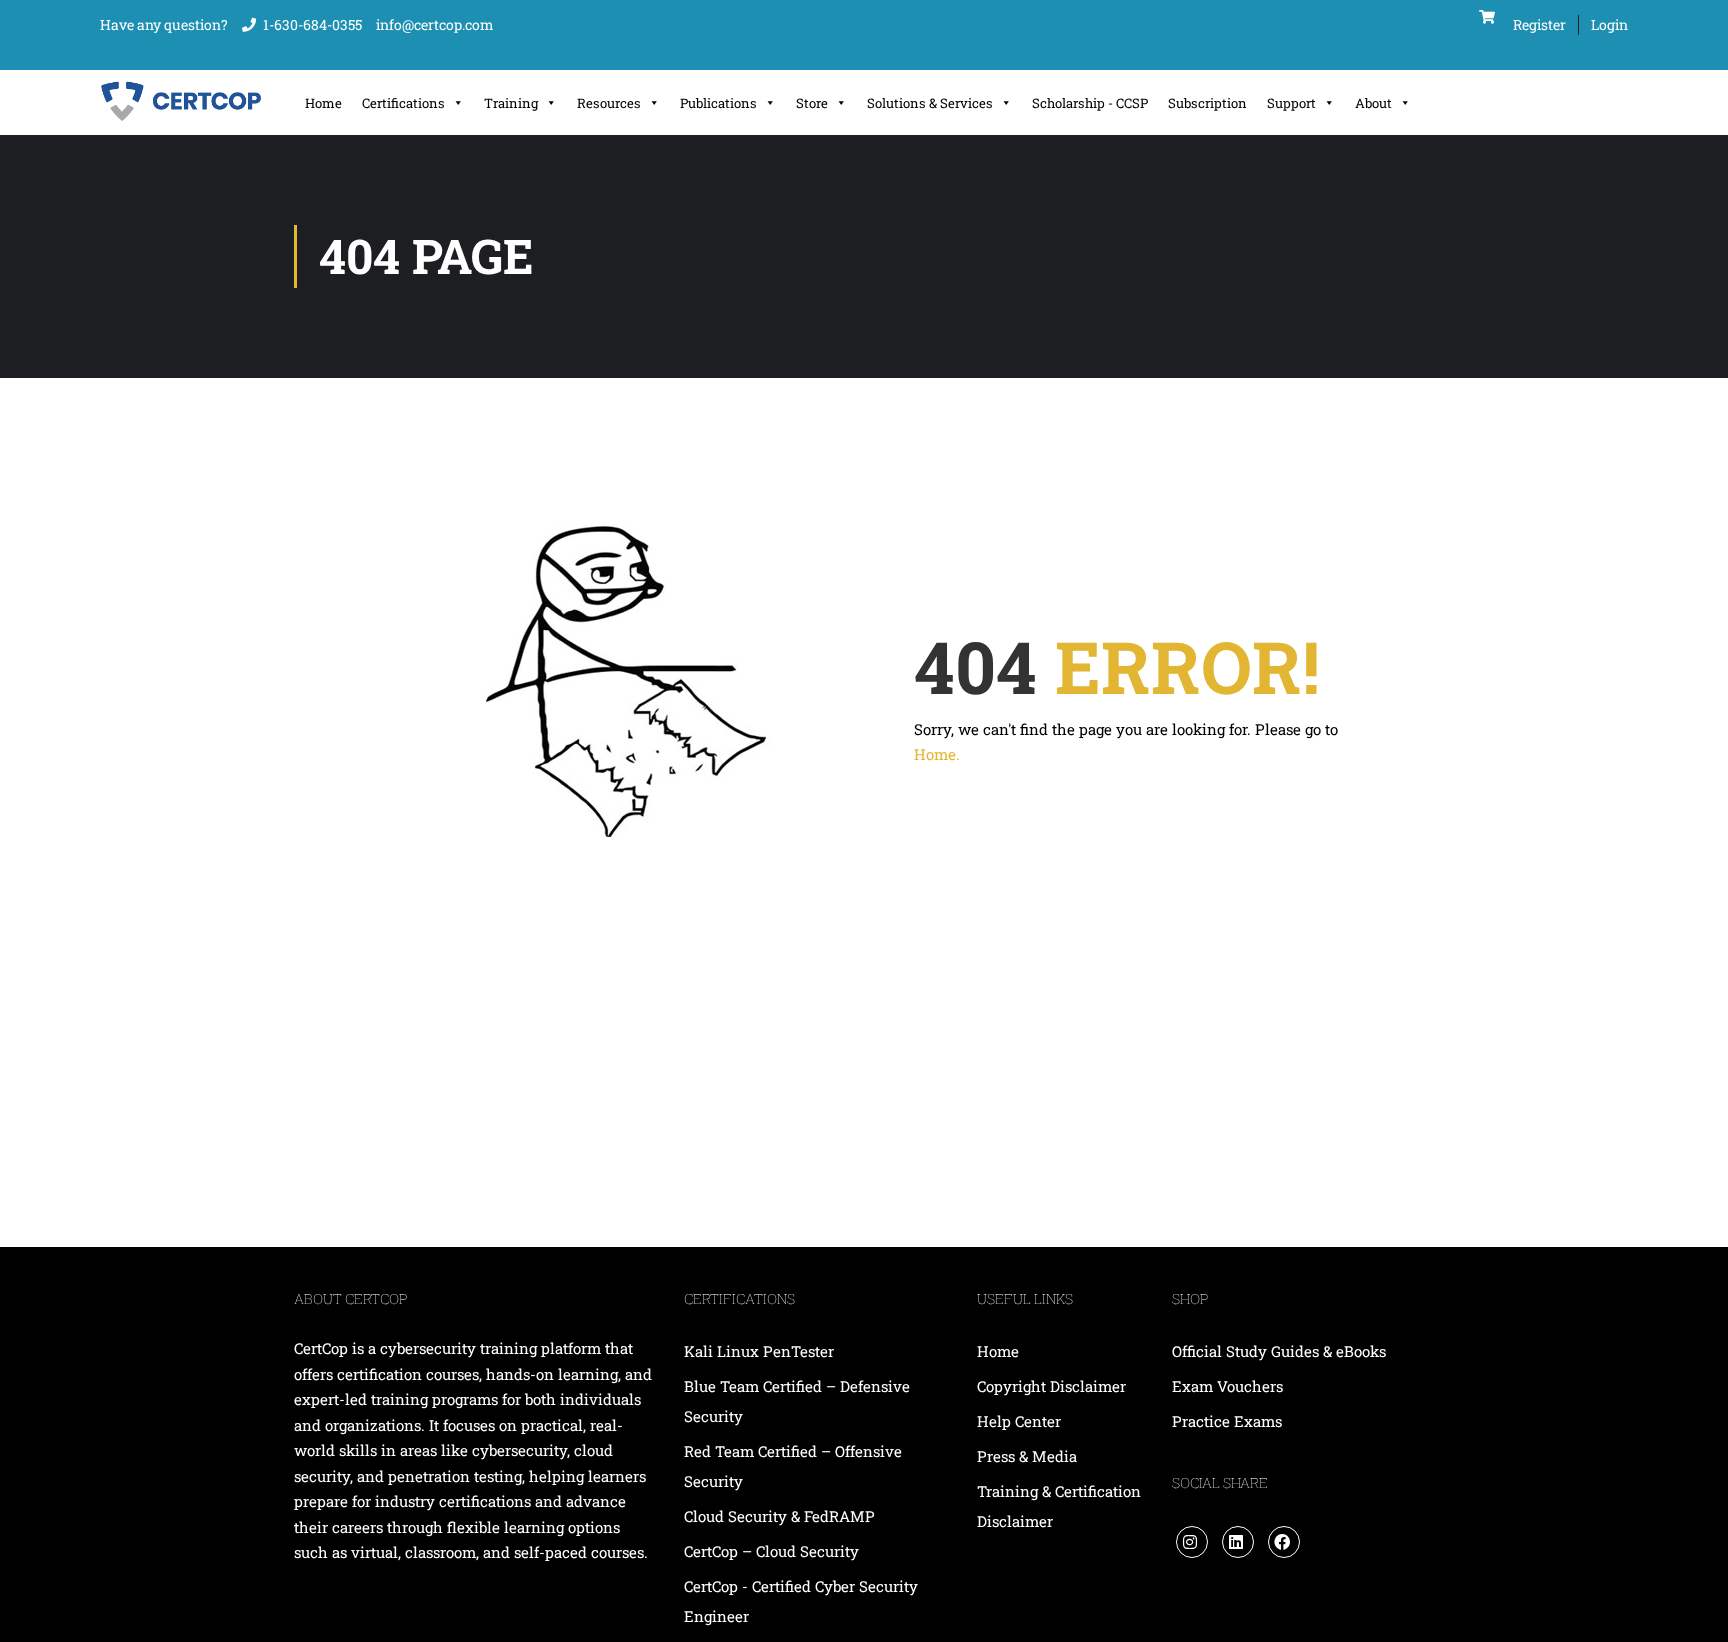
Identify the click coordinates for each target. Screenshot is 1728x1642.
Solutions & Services (930, 103)
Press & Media (1027, 1456)
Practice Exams (1227, 1421)
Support (1291, 103)
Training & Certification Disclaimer (1059, 1506)
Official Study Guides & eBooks (1279, 1351)
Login (1609, 24)
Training (511, 103)
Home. (937, 754)
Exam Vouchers (1227, 1386)
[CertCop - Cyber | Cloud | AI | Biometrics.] (182, 102)
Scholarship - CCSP (1090, 103)
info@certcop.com (435, 24)
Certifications (403, 103)
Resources (609, 103)
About (1373, 103)
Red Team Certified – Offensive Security (793, 1466)
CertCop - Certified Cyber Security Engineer (801, 1601)
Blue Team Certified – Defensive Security (797, 1401)
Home (323, 103)
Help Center (1019, 1421)
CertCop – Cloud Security (773, 1551)
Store (812, 103)
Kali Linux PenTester (759, 1351)
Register (1539, 24)
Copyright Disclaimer (1051, 1386)
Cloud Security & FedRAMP (779, 1516)
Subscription (1207, 103)
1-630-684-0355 (312, 24)
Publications (718, 103)
